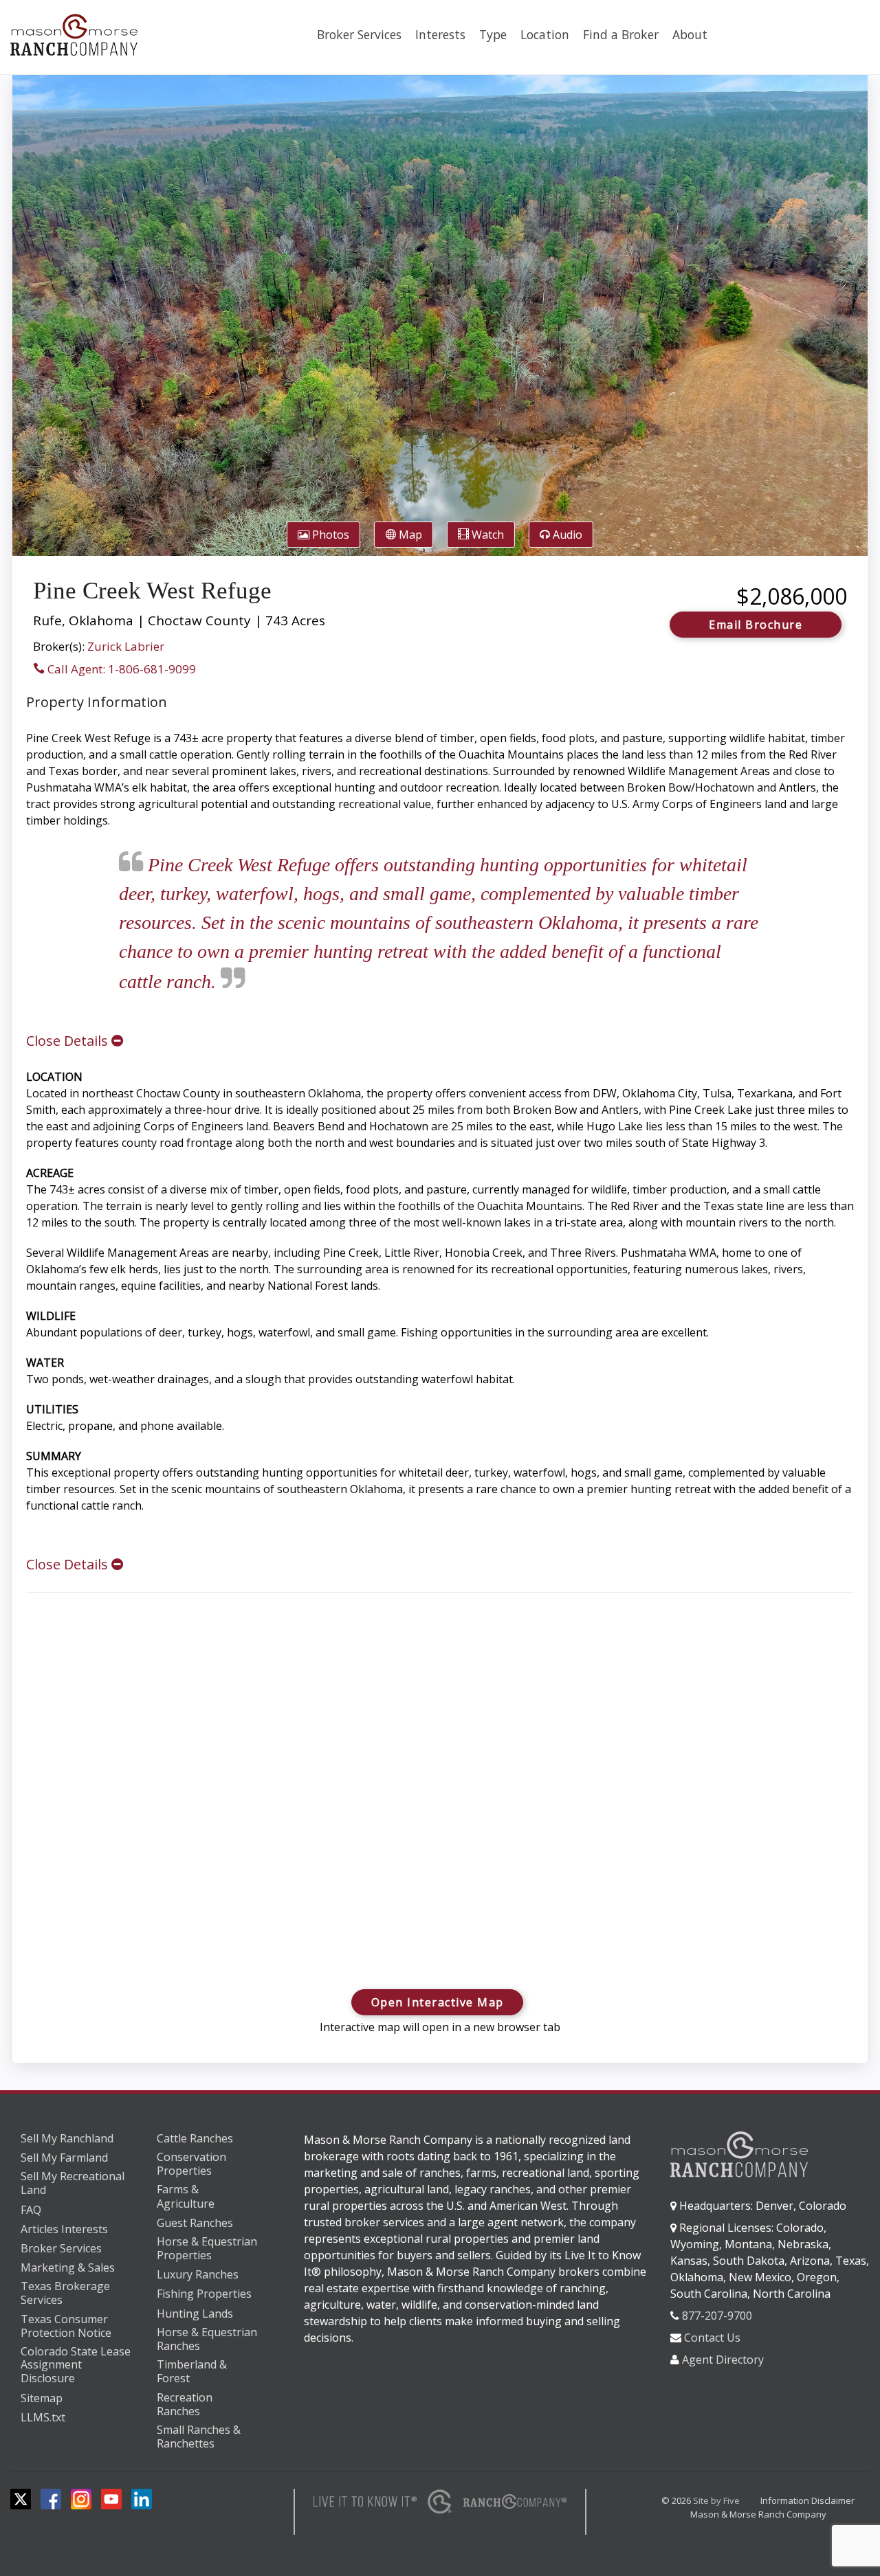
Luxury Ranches (198, 2274)
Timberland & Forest (192, 2372)
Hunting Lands (195, 2314)
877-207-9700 (717, 2316)
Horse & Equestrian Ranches (207, 2339)
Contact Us (712, 2338)
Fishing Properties (204, 2294)
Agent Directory (723, 2360)
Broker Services (359, 34)
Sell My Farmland (64, 2158)
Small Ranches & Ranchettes (199, 2437)
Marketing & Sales (68, 2267)
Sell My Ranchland (67, 2138)
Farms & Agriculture (186, 2196)
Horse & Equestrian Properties (207, 2249)
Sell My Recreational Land (73, 2183)
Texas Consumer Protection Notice (66, 2326)
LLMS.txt (43, 2417)
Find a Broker (621, 34)
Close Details (69, 1041)
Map (409, 535)
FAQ (31, 2210)
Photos (329, 535)
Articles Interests (64, 2229)
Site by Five (716, 2500)
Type (493, 34)
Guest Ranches (195, 2223)
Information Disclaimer (807, 2500)
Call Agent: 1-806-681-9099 (120, 669)
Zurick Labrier (126, 646)
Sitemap (42, 2398)
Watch (486, 535)
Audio (566, 535)
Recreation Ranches (185, 2405)
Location (545, 34)
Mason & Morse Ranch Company (758, 2514)
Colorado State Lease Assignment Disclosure (76, 2365)
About (690, 34)
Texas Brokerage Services (65, 2293)
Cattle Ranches (195, 2138)
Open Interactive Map (438, 2002)
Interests (440, 34)
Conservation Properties (191, 2164)
